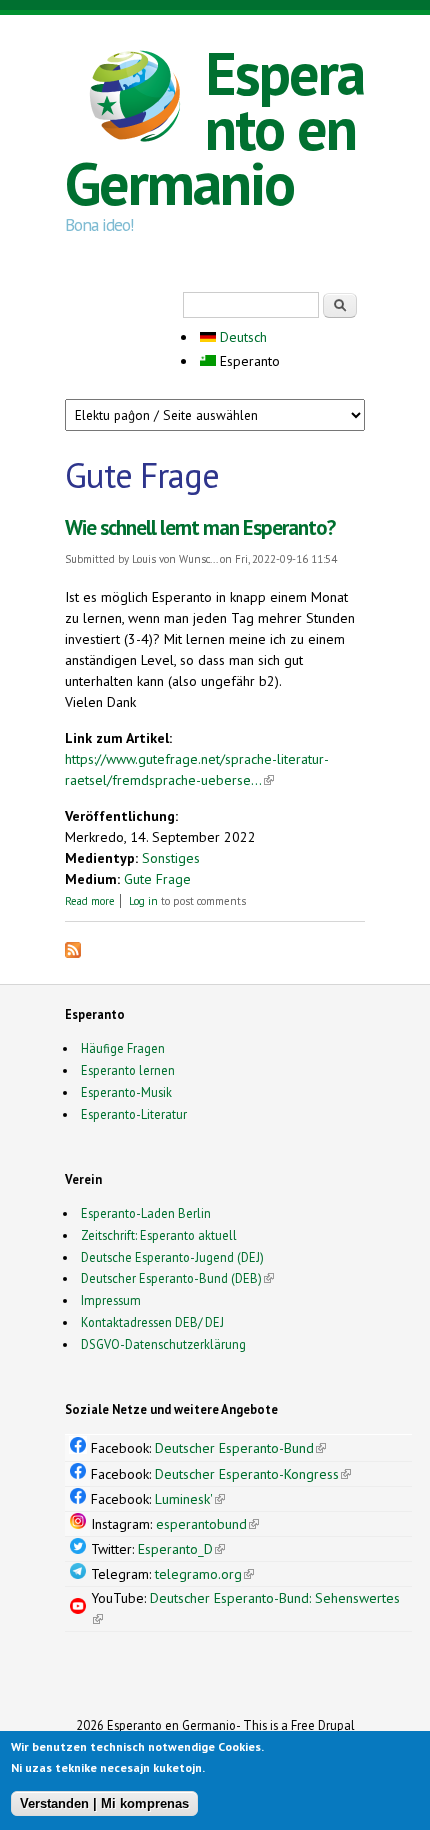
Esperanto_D (181, 1549)
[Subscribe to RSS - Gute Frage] (73, 953)
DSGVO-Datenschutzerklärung (163, 1344)
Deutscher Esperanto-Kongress (253, 1474)
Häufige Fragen (123, 1048)
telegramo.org (204, 1574)
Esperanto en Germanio (214, 128)
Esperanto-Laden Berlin (146, 1213)
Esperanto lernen (128, 1070)
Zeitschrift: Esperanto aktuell (159, 1235)
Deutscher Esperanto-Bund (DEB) (171, 1278)
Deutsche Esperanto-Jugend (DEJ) (172, 1257)
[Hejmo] (135, 99)
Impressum (111, 1300)
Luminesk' (190, 1499)
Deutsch (241, 337)
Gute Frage (157, 879)
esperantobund (207, 1524)
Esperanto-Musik (126, 1092)
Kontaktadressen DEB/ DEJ (152, 1322)
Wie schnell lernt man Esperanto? (200, 527)
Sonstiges (171, 858)
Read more (90, 901)
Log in (143, 901)
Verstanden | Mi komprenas (104, 1803)
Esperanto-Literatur (134, 1114)
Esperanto (248, 361)
